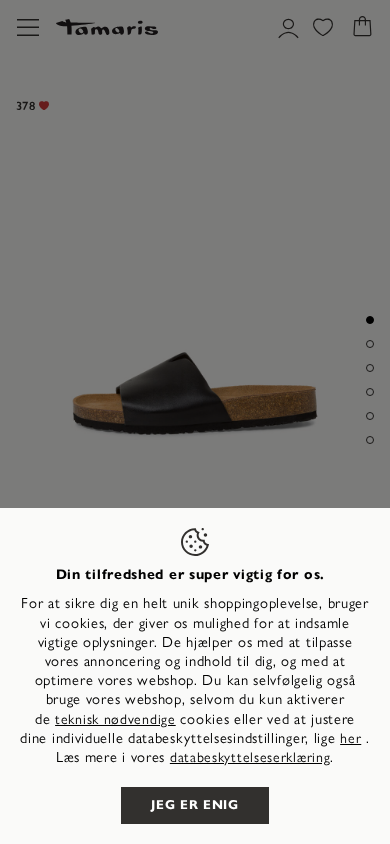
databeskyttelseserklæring (250, 757)
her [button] (350, 738)
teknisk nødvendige (115, 719)
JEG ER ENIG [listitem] (194, 805)
